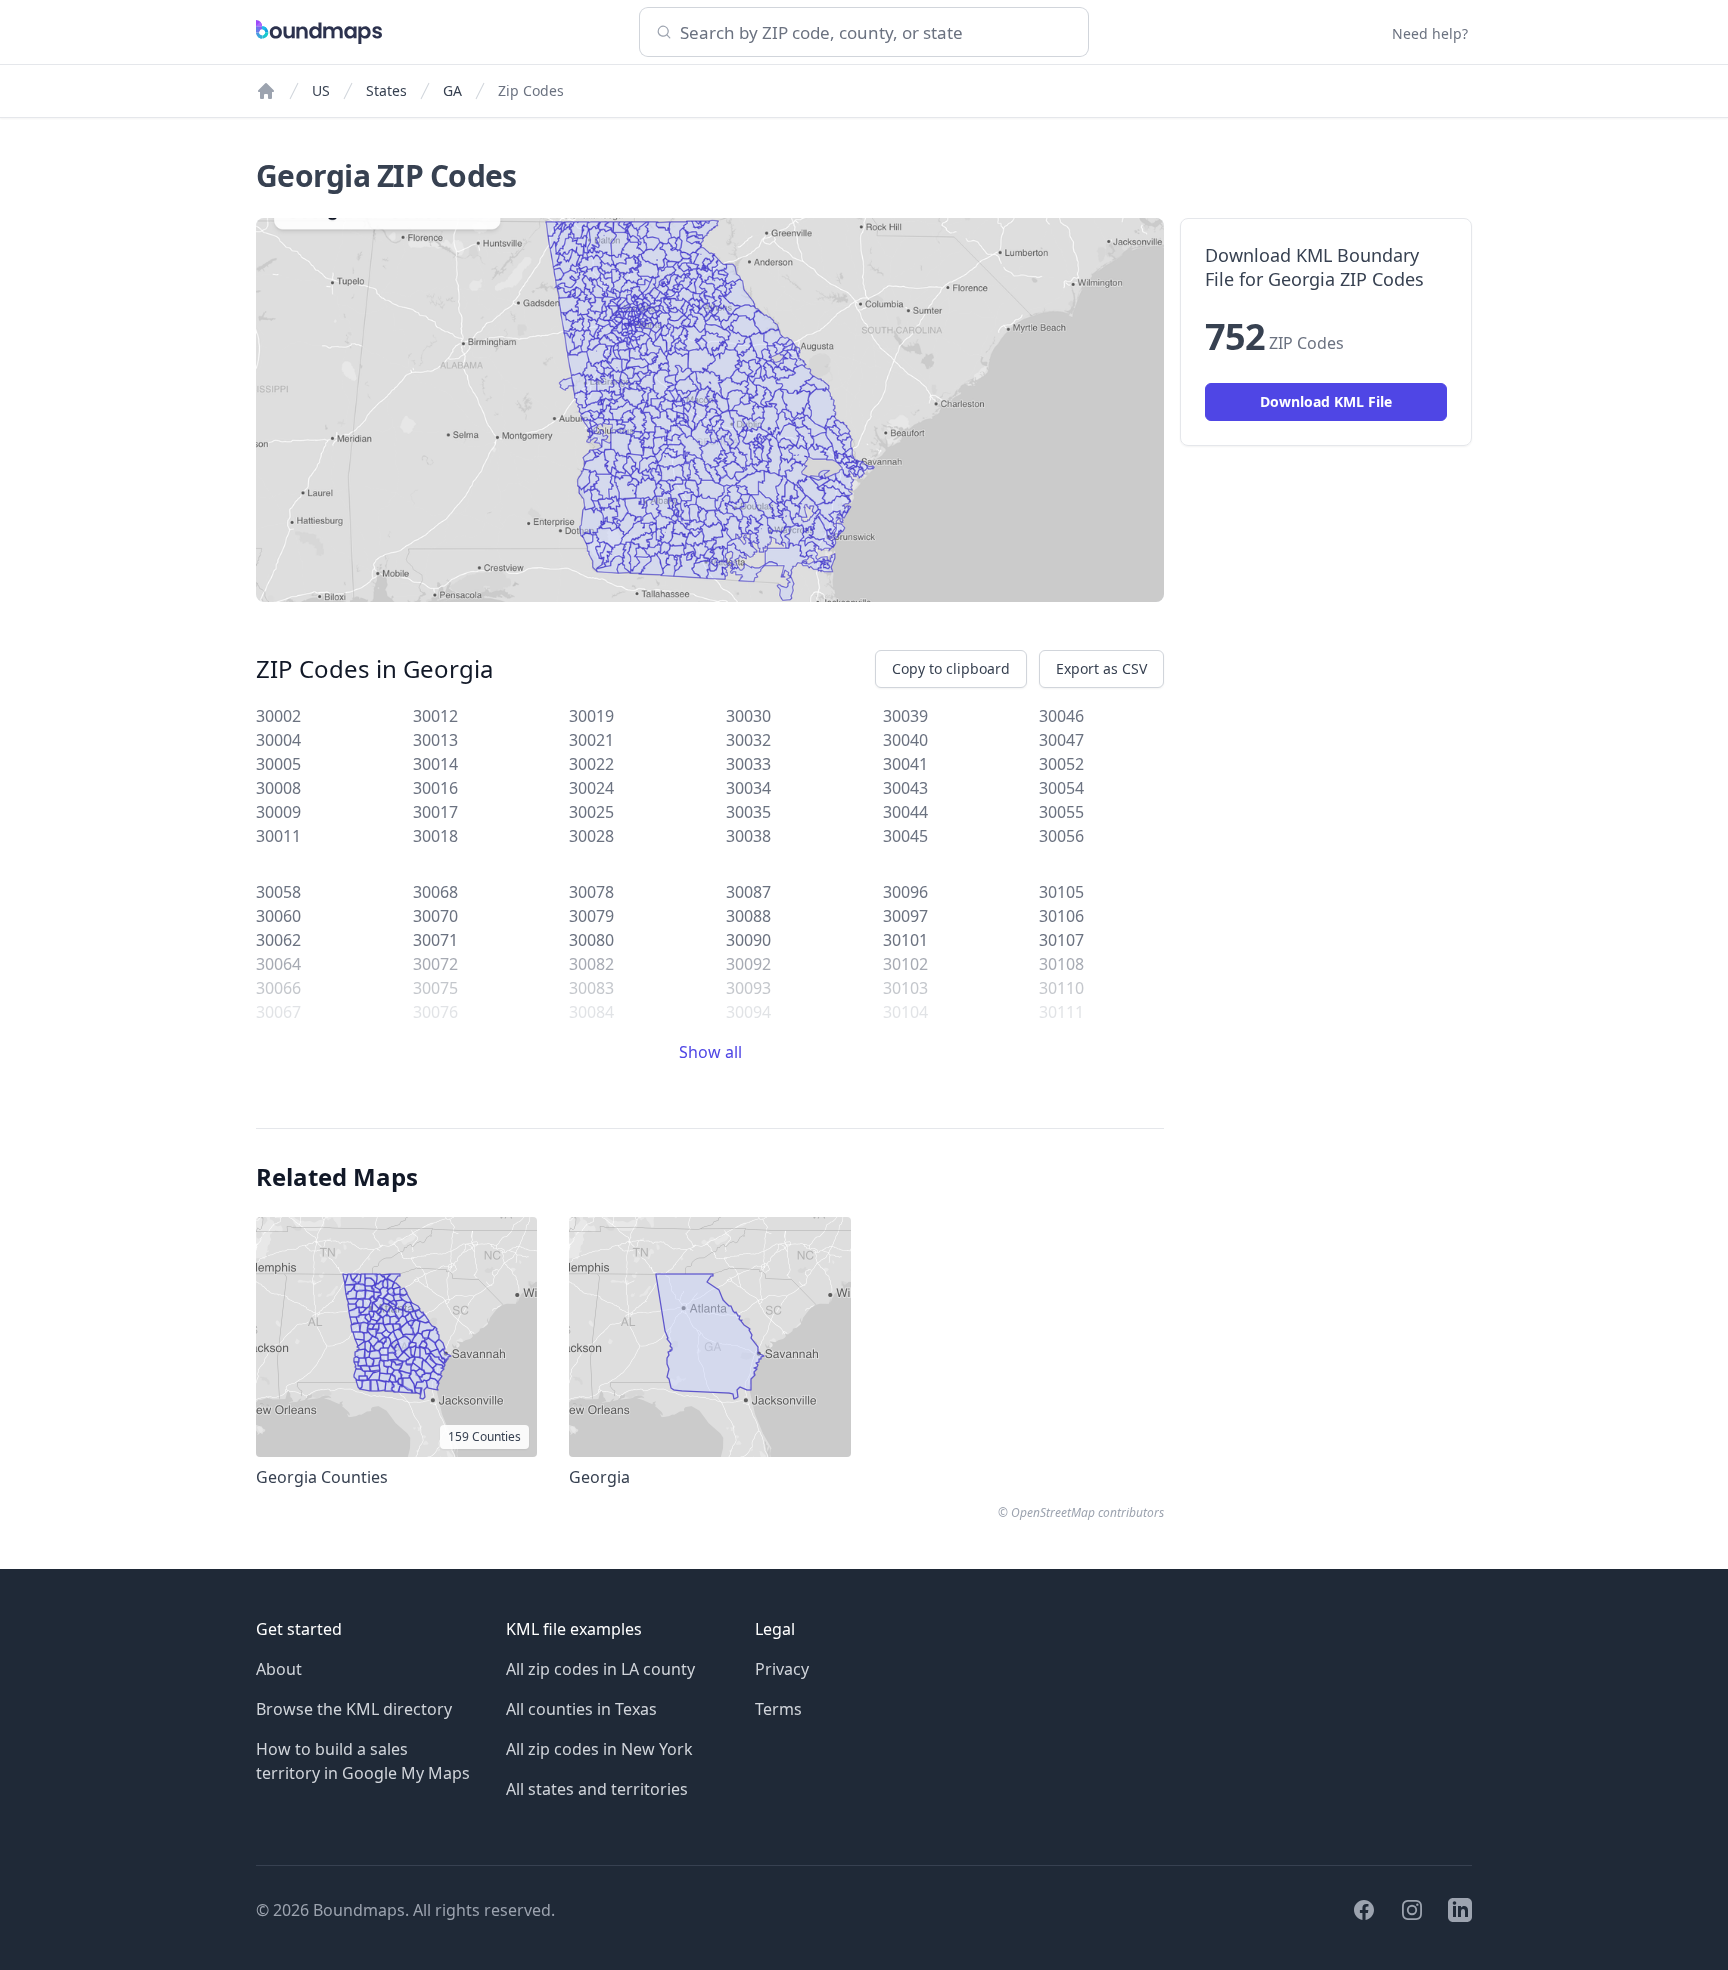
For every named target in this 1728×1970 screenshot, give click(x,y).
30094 (748, 1012)
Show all (710, 1052)
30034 (748, 788)
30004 (278, 740)
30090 (748, 940)
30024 (591, 788)
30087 (748, 892)
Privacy (782, 1669)
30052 (1061, 764)
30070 (435, 916)
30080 (591, 940)
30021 (591, 740)
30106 (1061, 916)
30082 (591, 964)
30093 (748, 988)
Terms (778, 1709)
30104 (905, 1012)
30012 (435, 716)
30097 (905, 916)
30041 (905, 764)
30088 (748, 916)
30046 (1061, 716)
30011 (278, 836)
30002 (278, 716)
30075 (435, 988)
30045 (905, 836)
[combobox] (864, 32)
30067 (278, 1012)
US (321, 90)
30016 (435, 788)
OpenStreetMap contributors (1087, 1512)
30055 (1061, 812)
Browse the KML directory (354, 1709)
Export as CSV (1101, 668)
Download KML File (1326, 401)
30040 (905, 740)
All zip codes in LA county (600, 1669)
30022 (591, 764)
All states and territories (597, 1789)
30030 (748, 716)
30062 (278, 940)
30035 (748, 812)
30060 (278, 916)
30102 (905, 964)
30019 (591, 716)
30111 (1061, 1012)
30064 (278, 964)
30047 (1061, 740)
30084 (591, 1012)
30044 (905, 812)
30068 (435, 892)
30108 (1061, 964)
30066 (278, 988)
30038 (748, 836)
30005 (278, 764)
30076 (435, 1012)
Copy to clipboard (951, 668)
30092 (748, 964)
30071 (435, 940)
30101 (905, 940)
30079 (591, 916)
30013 (435, 740)
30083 (591, 988)
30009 (278, 812)
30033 (748, 764)
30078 (591, 892)
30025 (591, 812)
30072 (435, 964)
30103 (905, 988)
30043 (905, 788)
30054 (1061, 788)
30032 (748, 740)
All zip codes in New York (599, 1749)
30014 (435, 764)
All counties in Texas (581, 1709)
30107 (1061, 940)
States (386, 90)
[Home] (266, 91)
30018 (435, 836)
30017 (435, 812)
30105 (1061, 892)
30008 (278, 788)
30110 (1061, 988)
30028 (591, 836)
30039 (905, 716)
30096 (905, 892)
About (279, 1669)
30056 (1061, 836)
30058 (278, 892)
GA (452, 90)
